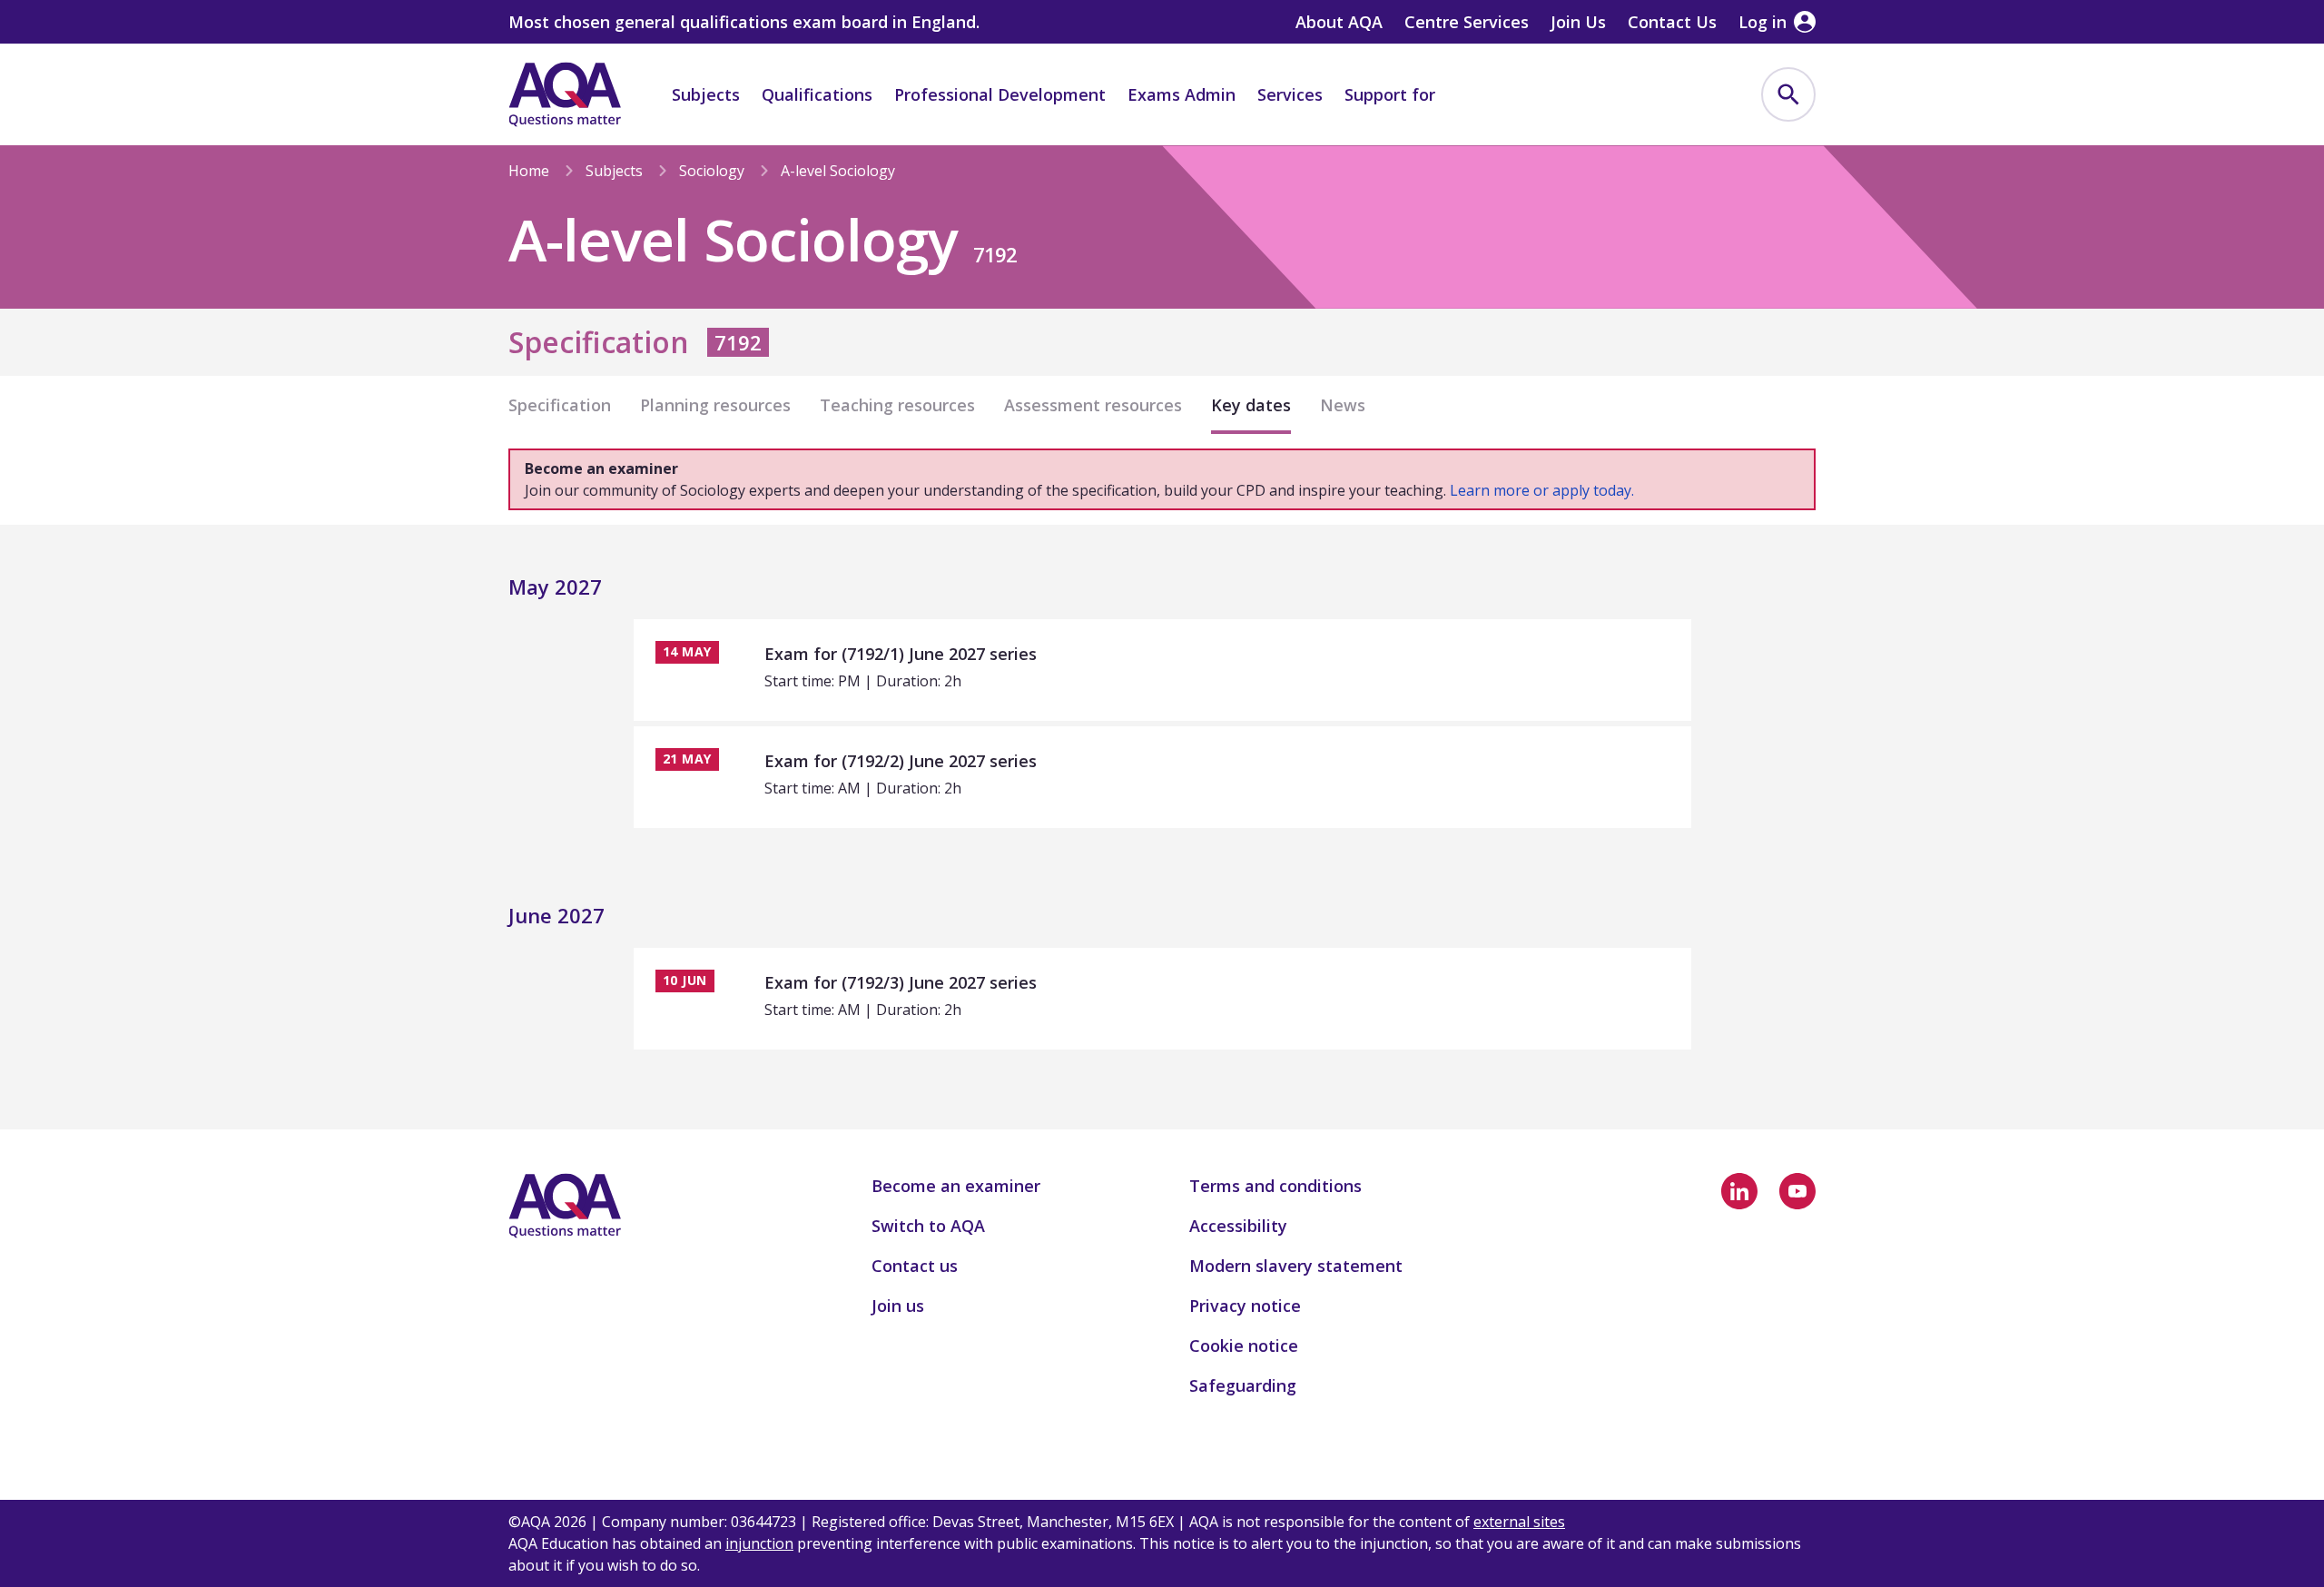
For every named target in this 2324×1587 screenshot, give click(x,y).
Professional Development (1000, 94)
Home (529, 171)
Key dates (1251, 405)
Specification (560, 405)
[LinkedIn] (1739, 1191)
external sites (1519, 1522)
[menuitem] (1788, 94)
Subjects (706, 94)
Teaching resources (897, 405)
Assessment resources (1093, 405)
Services (1290, 94)
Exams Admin (1182, 94)
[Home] (565, 94)
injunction (759, 1543)
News (1343, 405)
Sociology (712, 171)
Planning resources (715, 405)
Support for (1390, 94)
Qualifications (817, 94)
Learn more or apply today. (1542, 490)
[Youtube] (1797, 1191)
